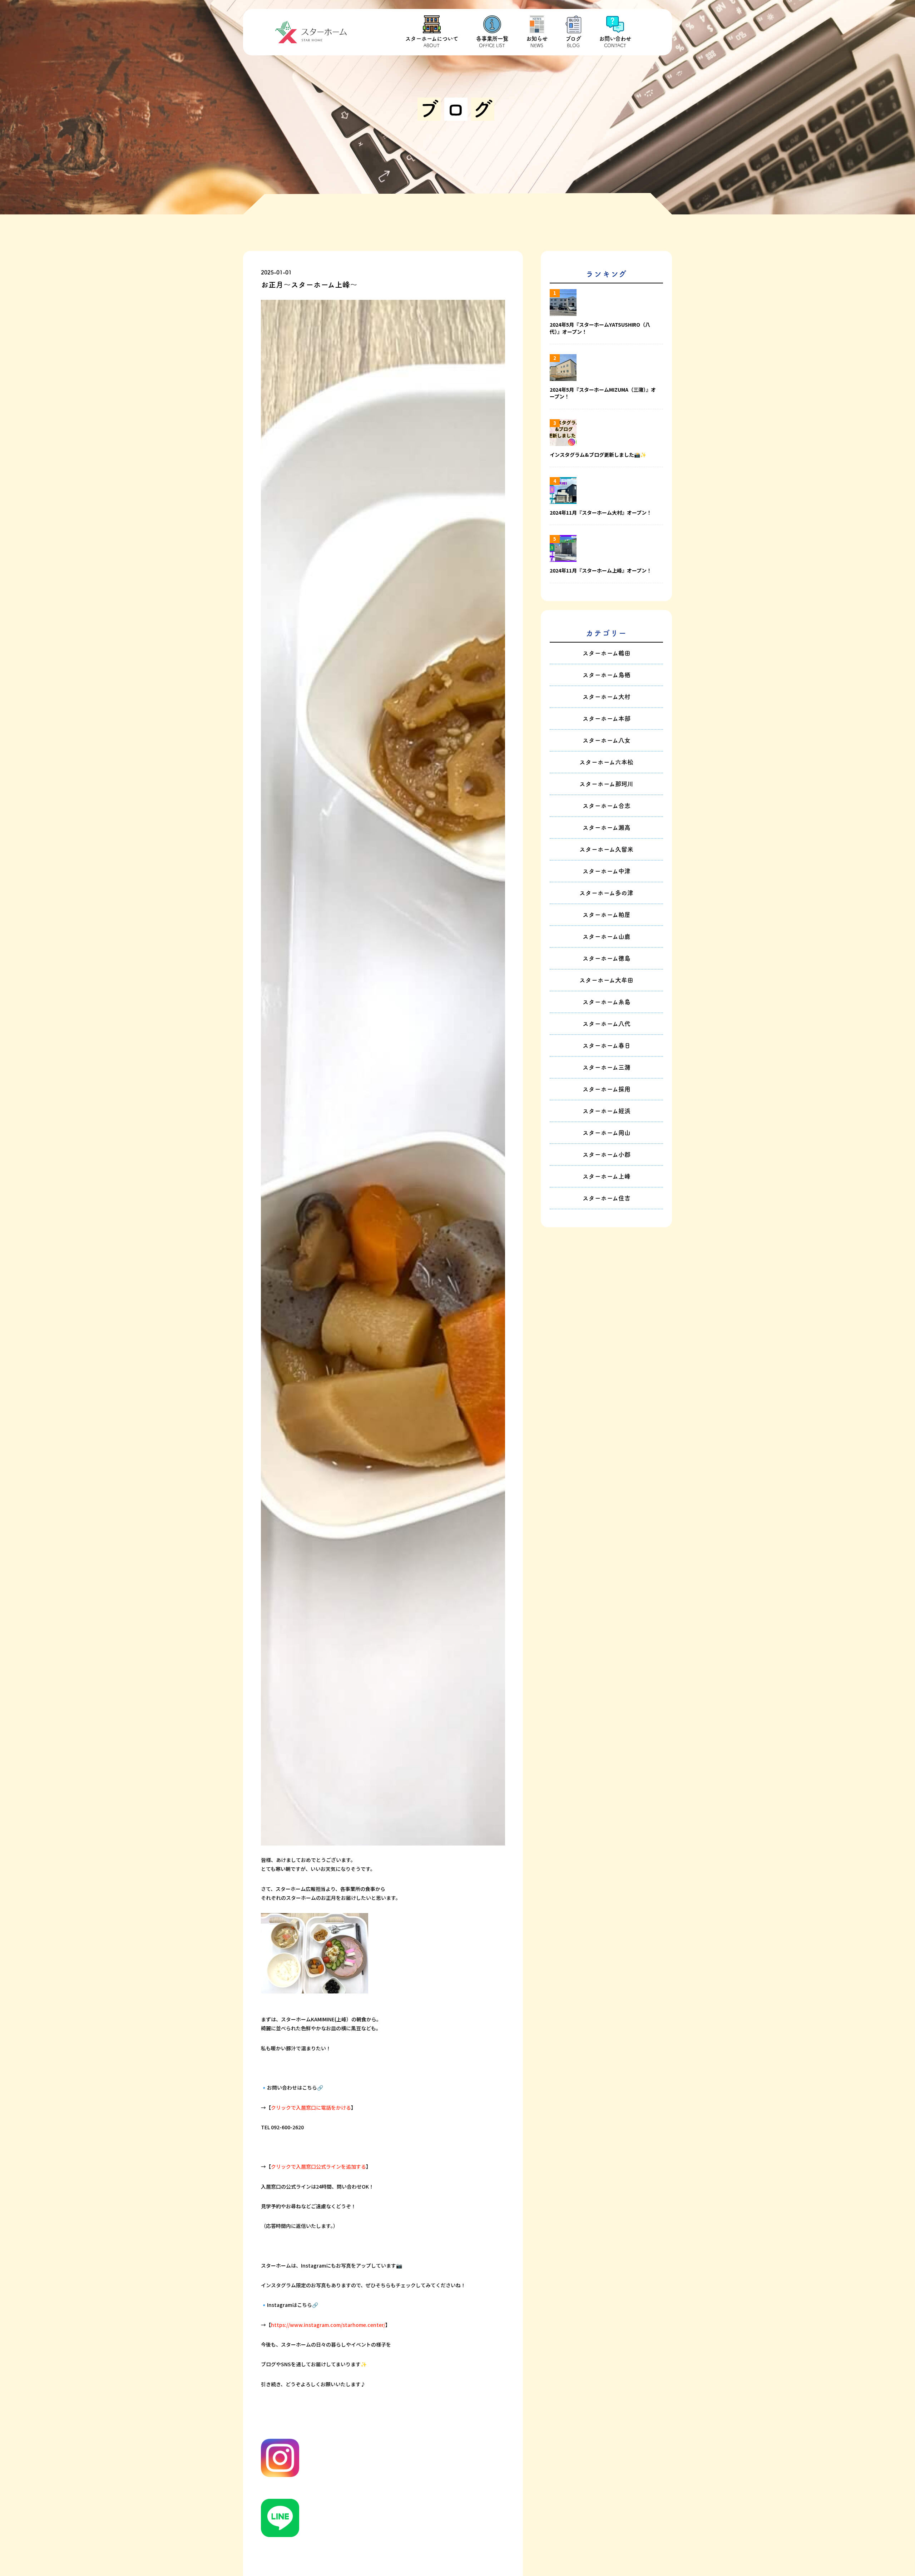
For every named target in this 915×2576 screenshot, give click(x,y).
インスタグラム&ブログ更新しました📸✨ (598, 455)
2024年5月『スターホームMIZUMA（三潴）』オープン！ (603, 393)
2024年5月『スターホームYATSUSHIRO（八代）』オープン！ (600, 328)
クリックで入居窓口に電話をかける (311, 2107)
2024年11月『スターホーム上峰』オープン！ (601, 571)
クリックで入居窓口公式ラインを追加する (318, 2166)
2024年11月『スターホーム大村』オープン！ (601, 513)
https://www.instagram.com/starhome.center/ (328, 2325)
